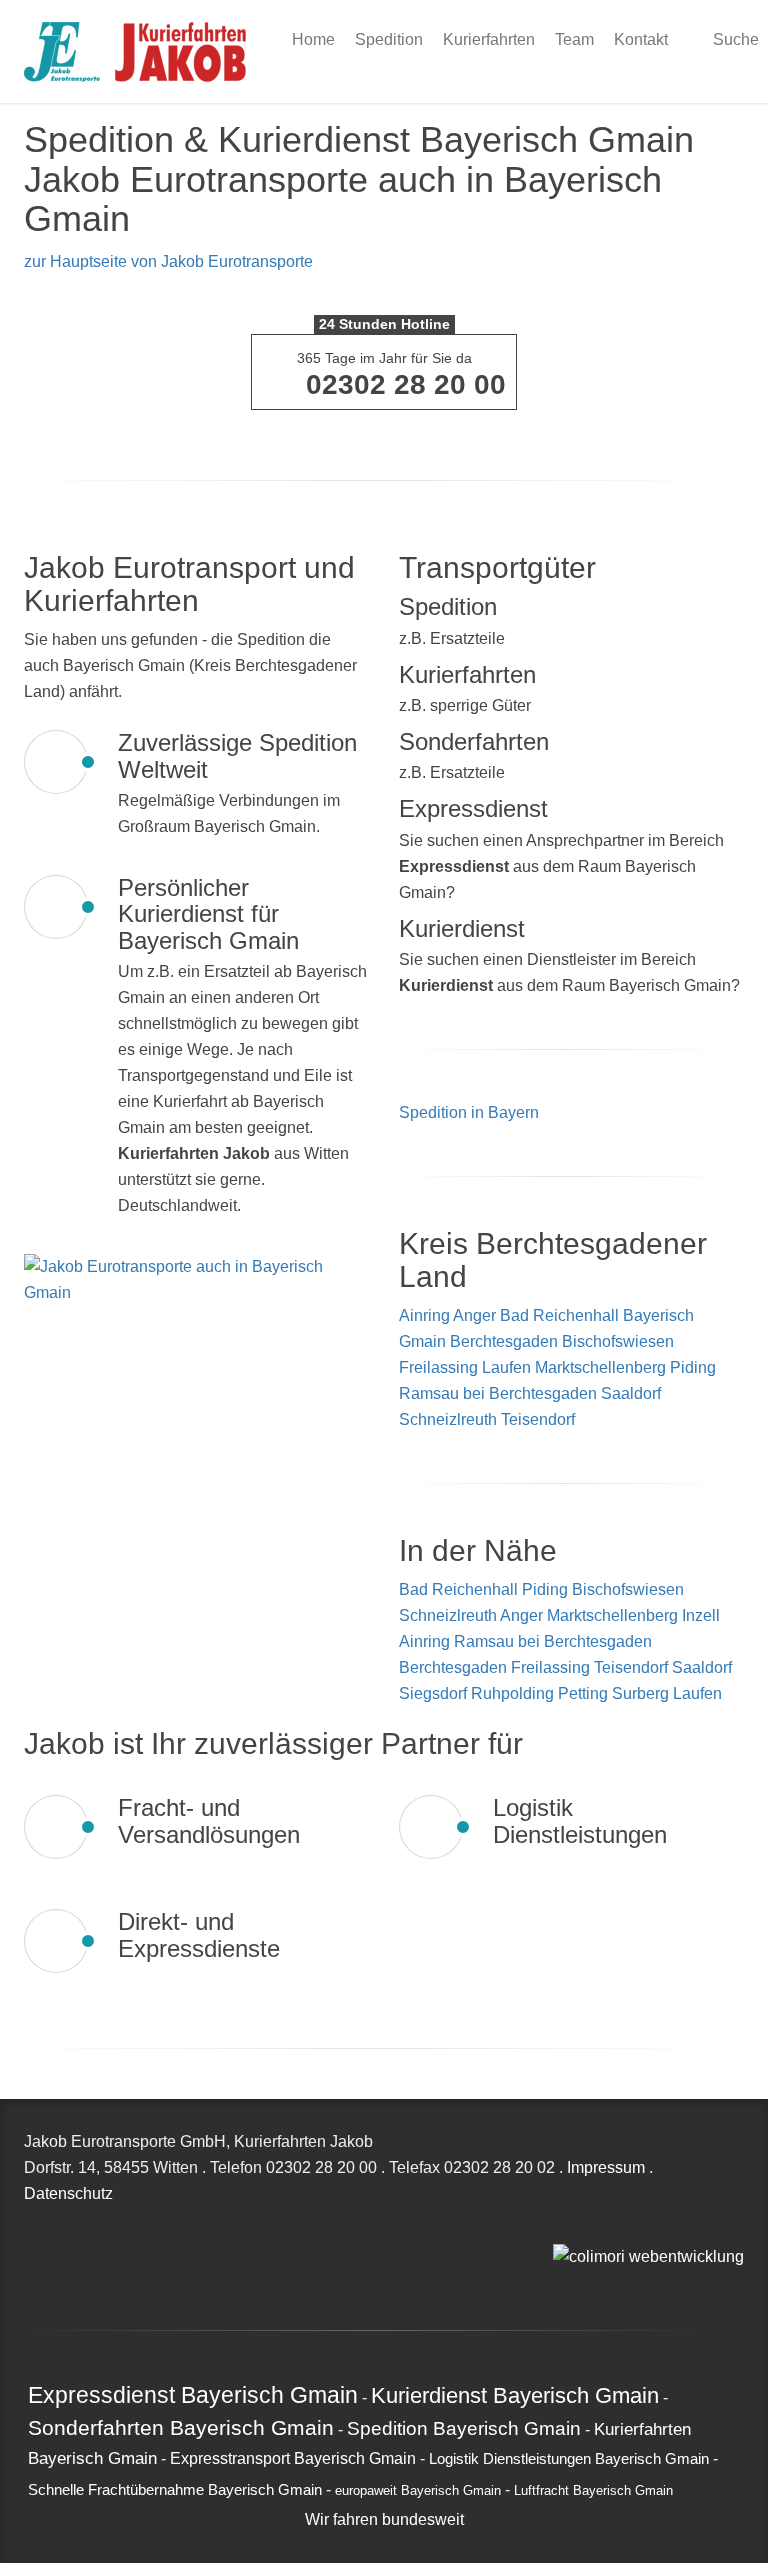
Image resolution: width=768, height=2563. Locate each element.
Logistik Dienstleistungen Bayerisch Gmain (569, 2459)
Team (574, 39)
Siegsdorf (435, 1693)
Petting (585, 1693)
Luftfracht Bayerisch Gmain (593, 2491)
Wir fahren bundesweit (384, 2519)
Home (313, 39)
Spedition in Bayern (469, 1112)
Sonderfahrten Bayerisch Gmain (181, 2427)
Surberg (642, 1693)
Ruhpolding (514, 1693)
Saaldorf (631, 1393)
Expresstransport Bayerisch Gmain (293, 2458)
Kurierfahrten (489, 39)
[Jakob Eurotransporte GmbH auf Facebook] (581, 2229)
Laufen (506, 1367)
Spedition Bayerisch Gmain (464, 2428)
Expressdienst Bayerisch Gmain (193, 2395)
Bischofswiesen (618, 1341)
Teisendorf (538, 1419)
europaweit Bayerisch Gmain (418, 2491)
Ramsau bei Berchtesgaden (498, 1393)
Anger (474, 1315)
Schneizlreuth (448, 1419)
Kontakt (641, 39)
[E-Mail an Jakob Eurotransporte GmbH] (559, 2229)
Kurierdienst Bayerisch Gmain (515, 2395)
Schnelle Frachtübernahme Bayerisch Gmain (175, 2490)
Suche (734, 39)
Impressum (606, 2167)
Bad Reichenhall (559, 1315)
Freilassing (438, 1367)
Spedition (389, 39)
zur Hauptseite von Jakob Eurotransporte (168, 261)
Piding (693, 1367)
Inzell (701, 1615)
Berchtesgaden (504, 1341)
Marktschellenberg (600, 1367)
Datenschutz (68, 2193)
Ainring (424, 1315)
